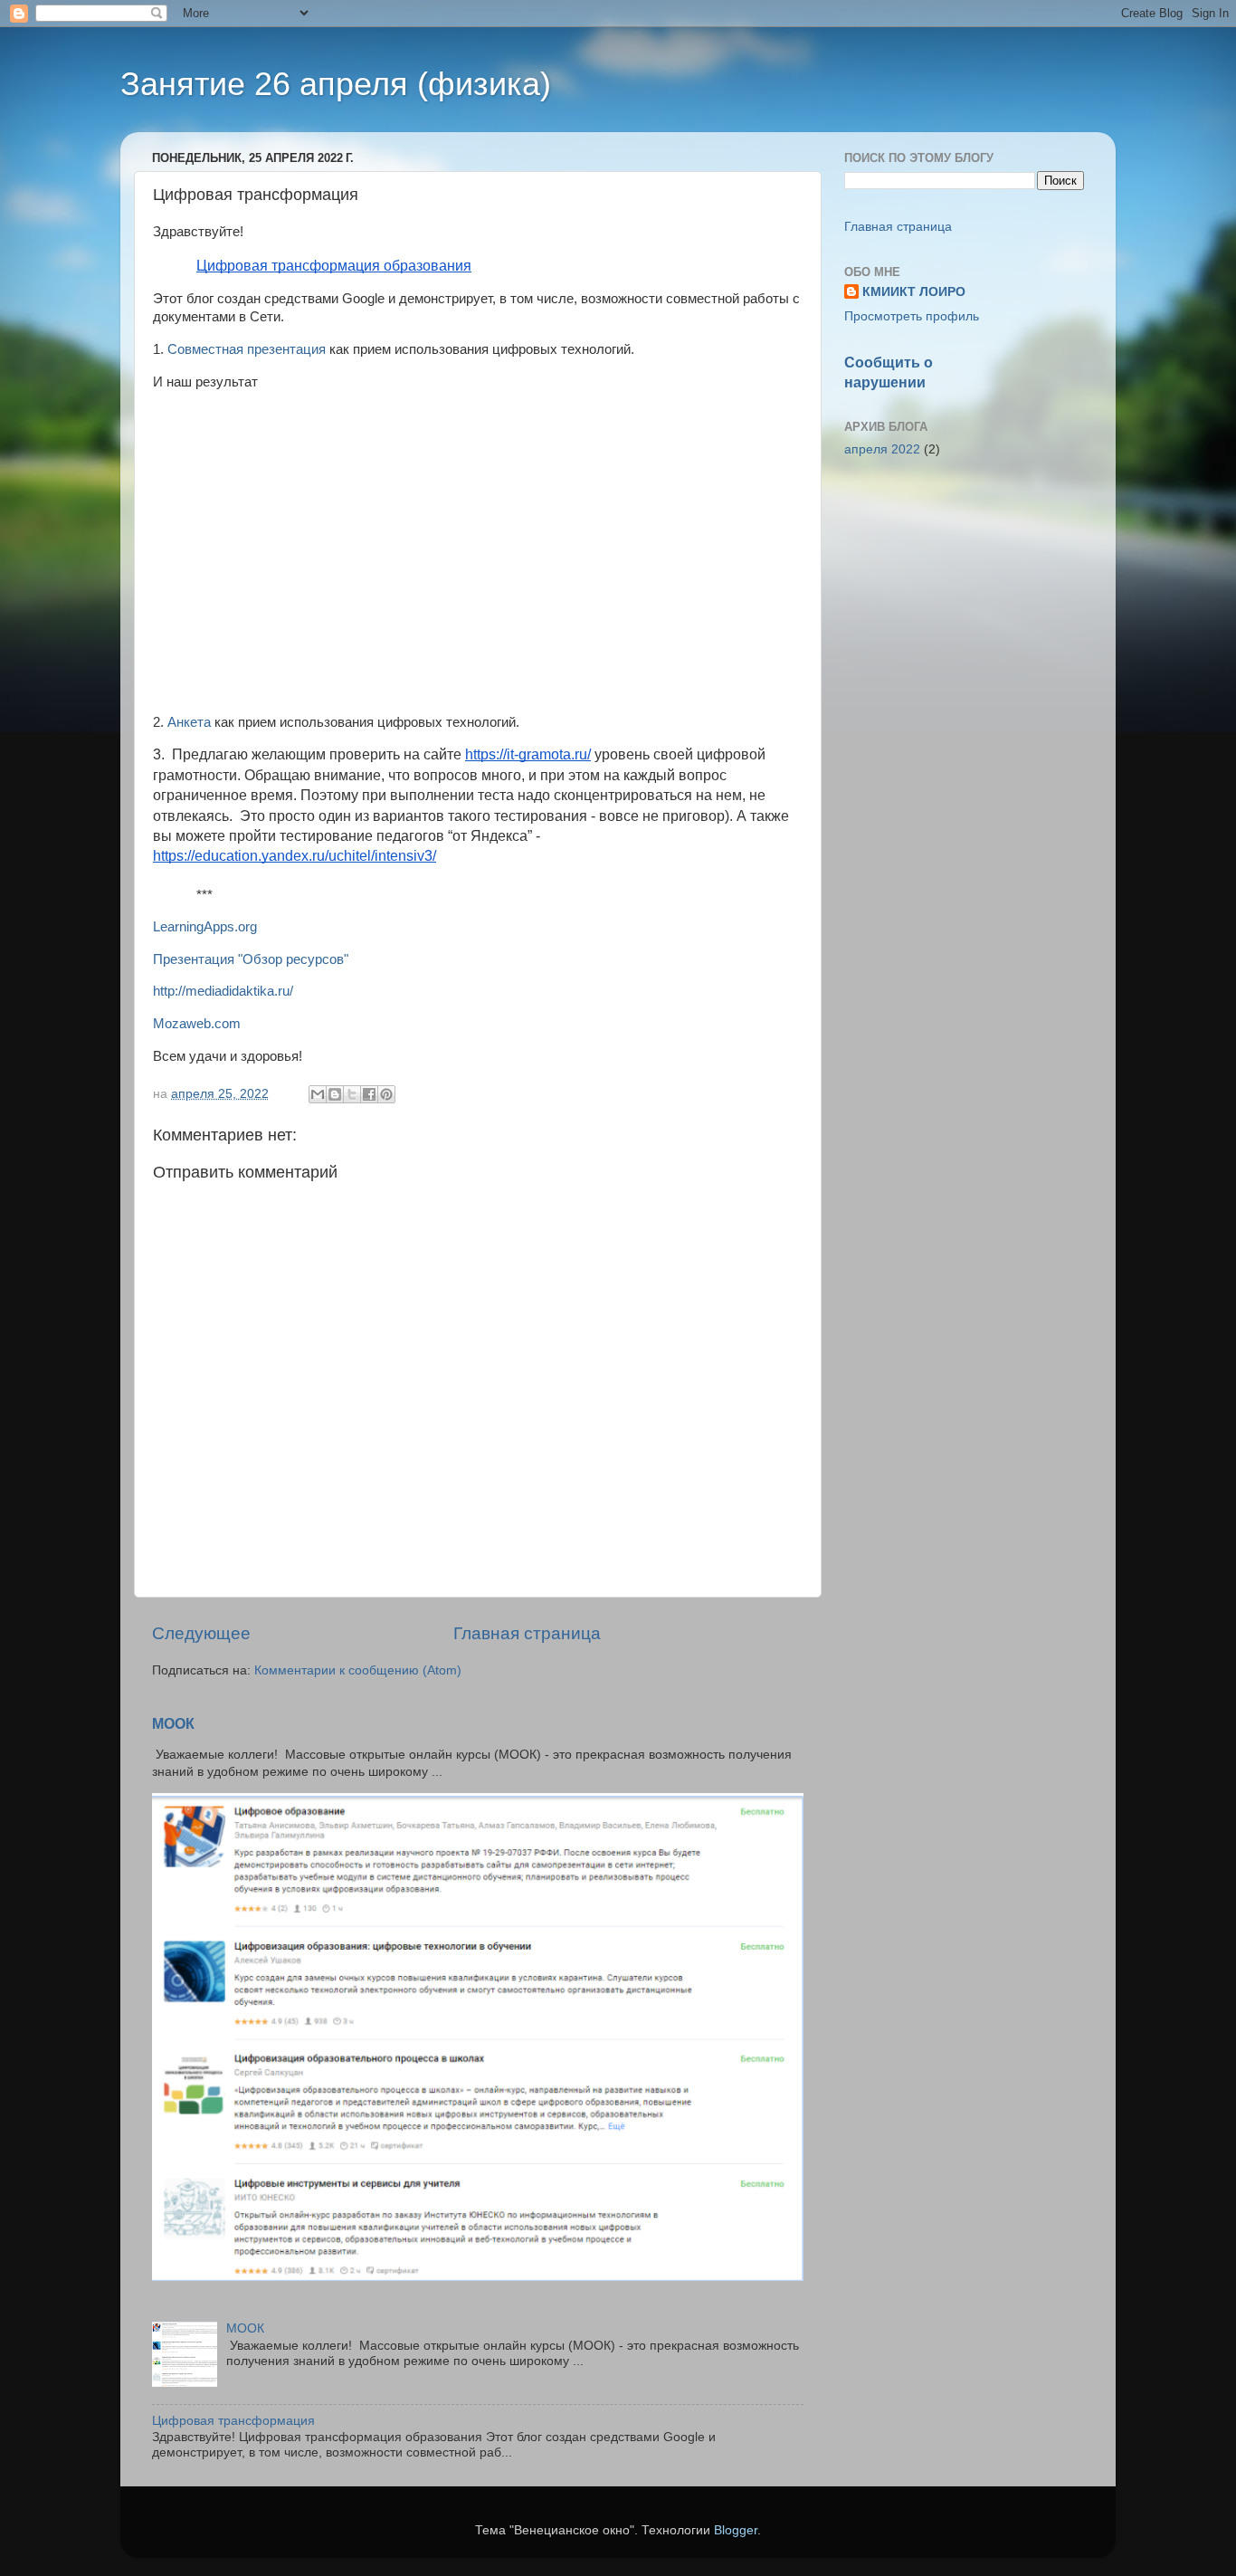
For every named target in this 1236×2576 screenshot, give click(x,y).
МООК (173, 1724)
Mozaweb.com (197, 1024)
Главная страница (527, 1633)
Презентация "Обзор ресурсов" (251, 959)
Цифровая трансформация (233, 2421)
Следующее (201, 1633)
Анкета (189, 722)
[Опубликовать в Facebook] (369, 1094)
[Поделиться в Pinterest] (386, 1094)
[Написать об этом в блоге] (335, 1094)
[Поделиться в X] (352, 1094)
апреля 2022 (882, 449)
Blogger (736, 2530)
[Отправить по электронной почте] (318, 1094)
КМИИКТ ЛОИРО (914, 292)
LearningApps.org (205, 927)
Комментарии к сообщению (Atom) (358, 1670)
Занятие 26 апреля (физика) (336, 84)
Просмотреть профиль (912, 316)
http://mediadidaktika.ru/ (223, 991)
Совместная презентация (247, 349)
